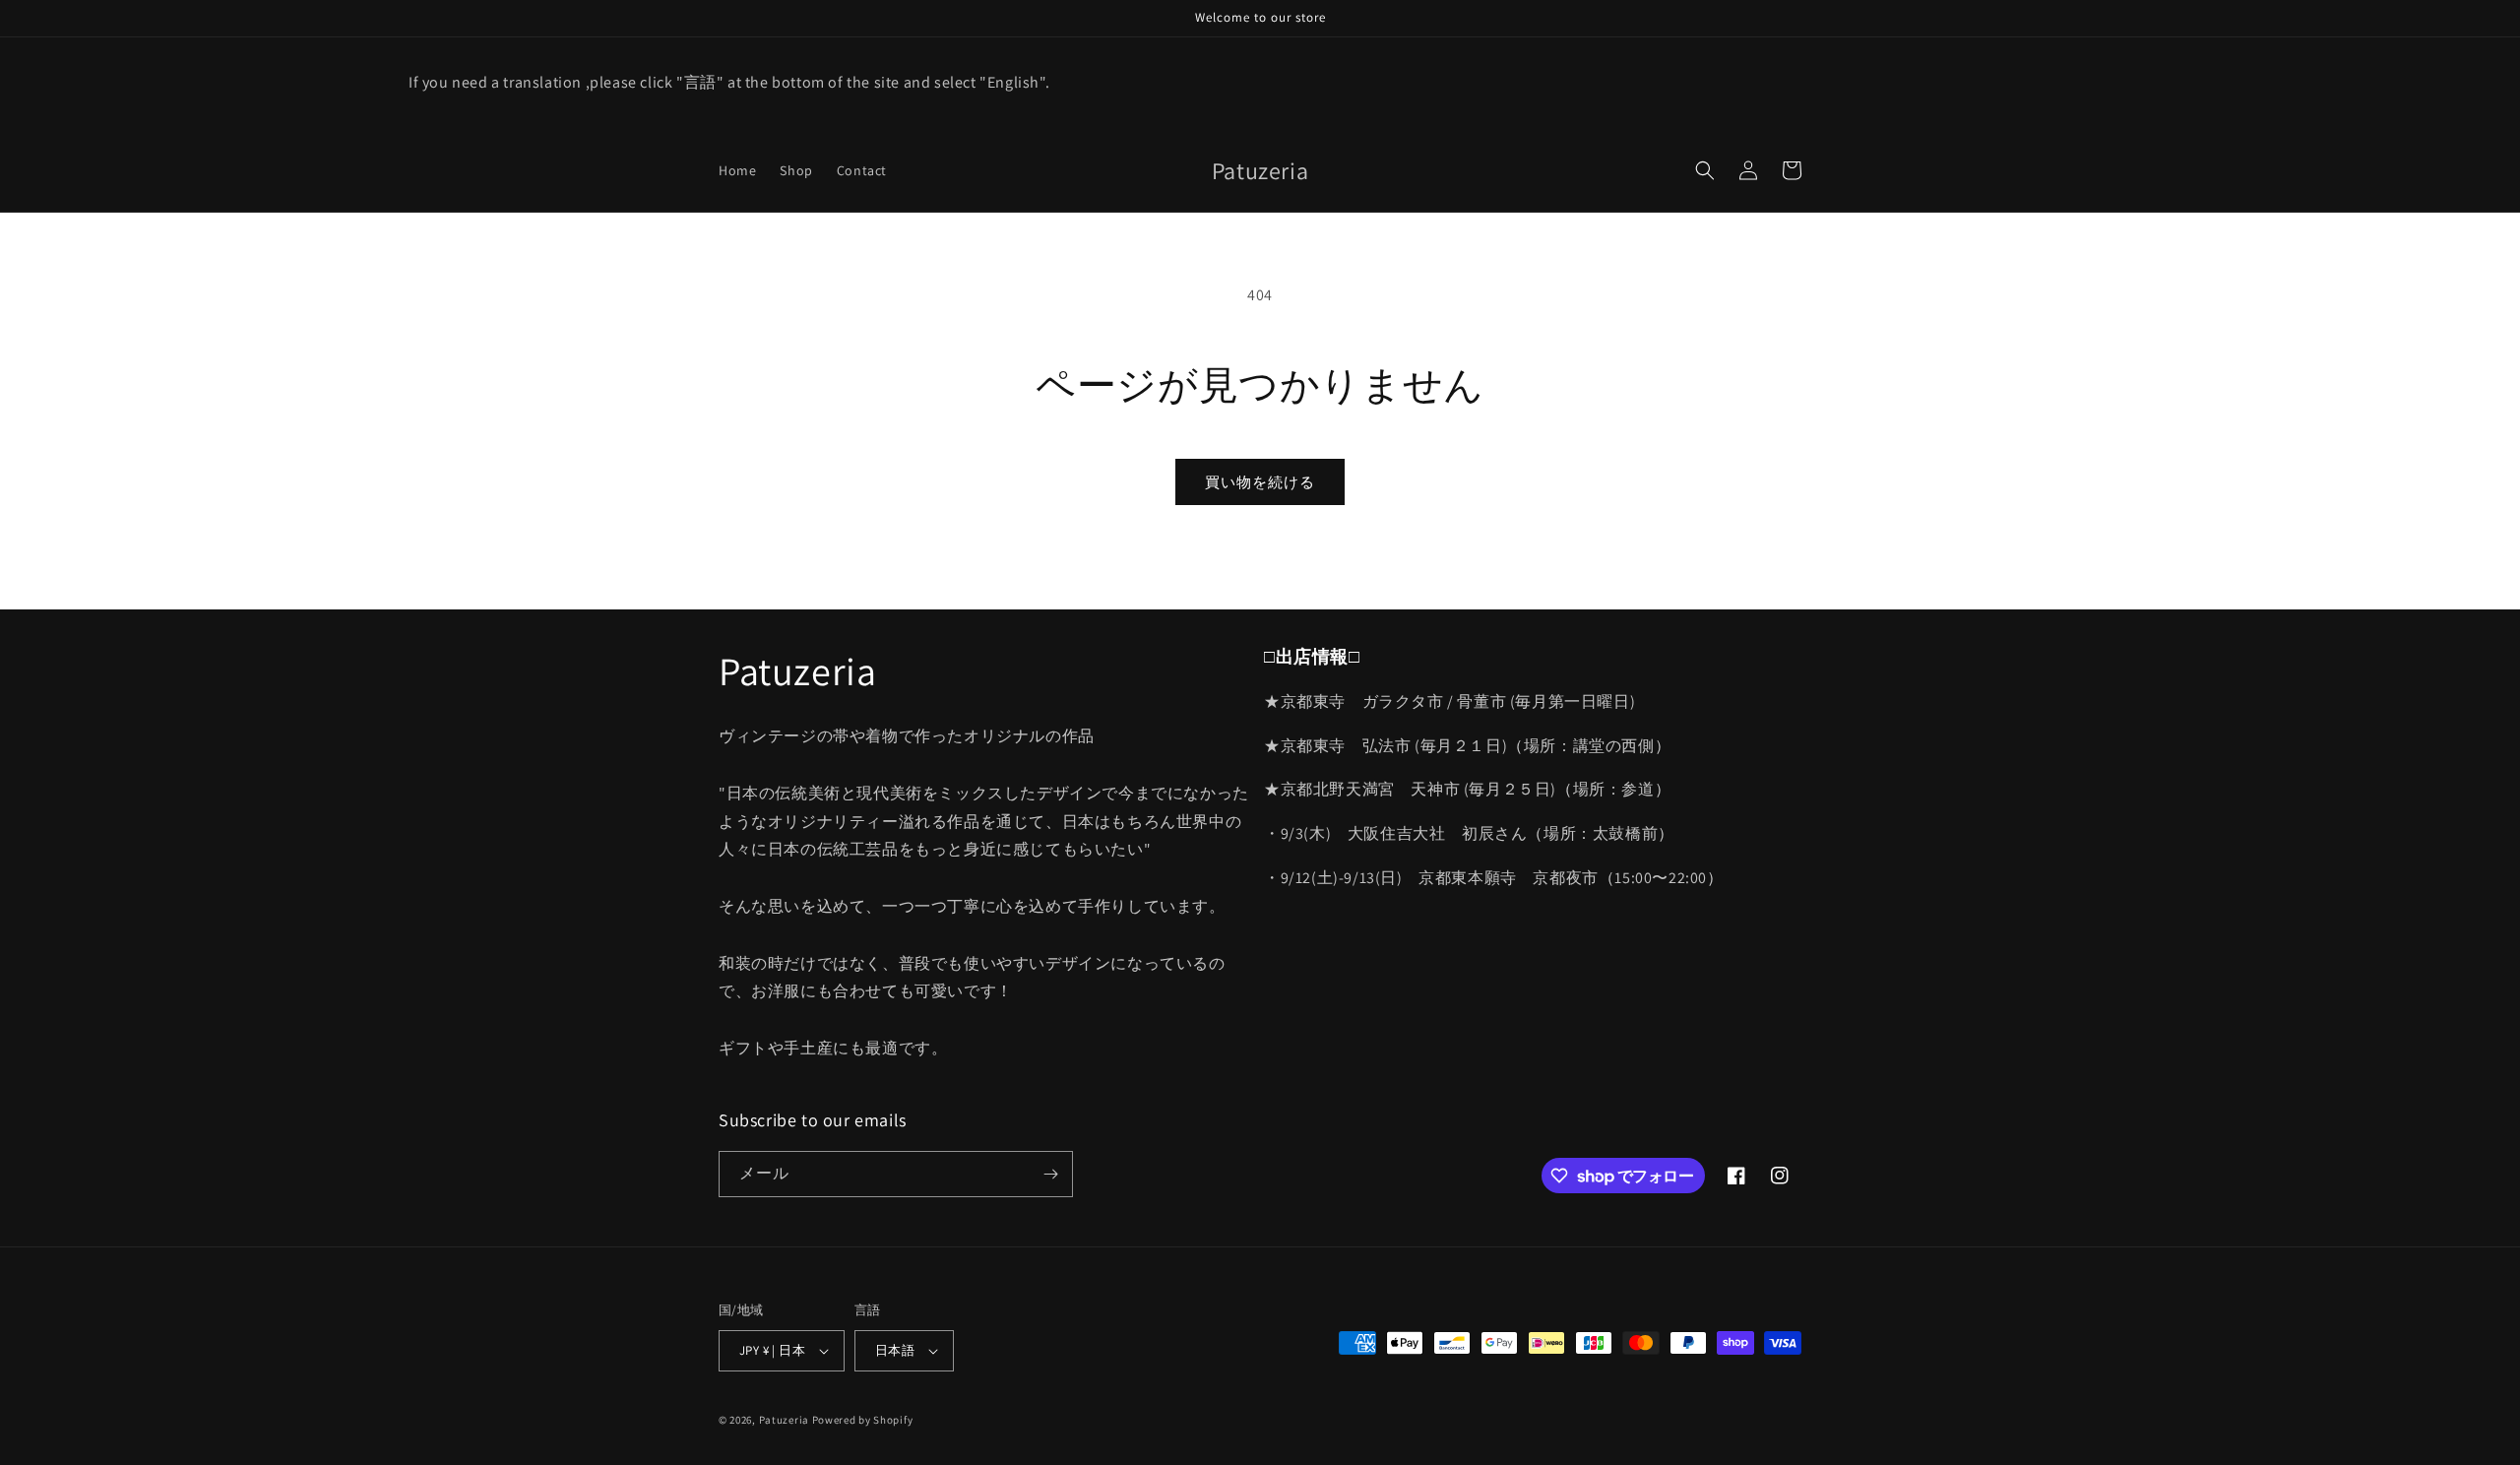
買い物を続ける (1260, 482)
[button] (1705, 170)
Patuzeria (784, 1420)
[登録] (1050, 1174)
